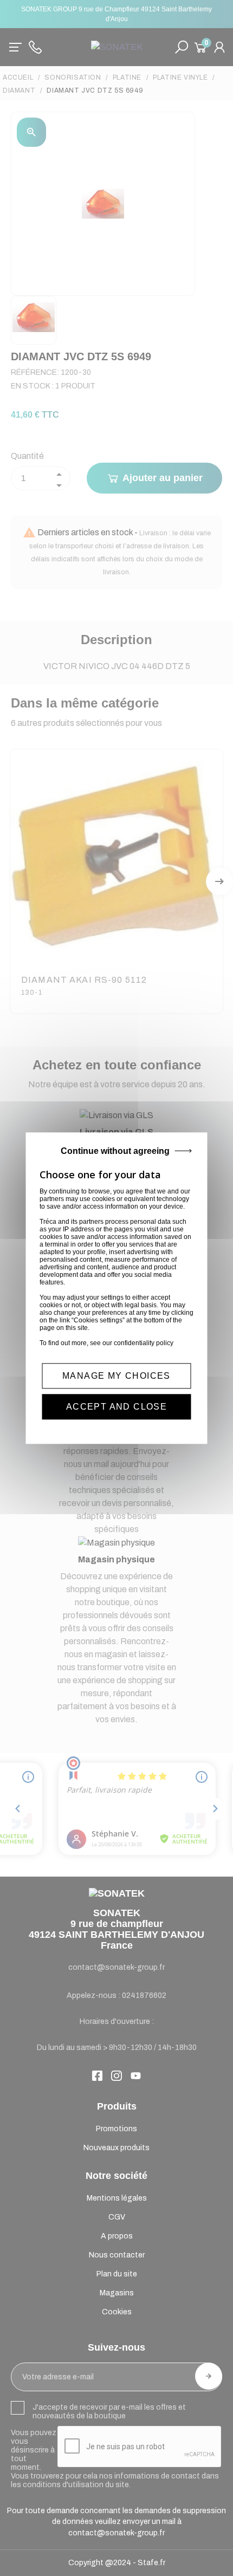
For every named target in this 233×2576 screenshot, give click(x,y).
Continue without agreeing (115, 1151)
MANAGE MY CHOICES (116, 1376)
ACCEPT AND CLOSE (116, 1407)
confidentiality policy (144, 1343)
